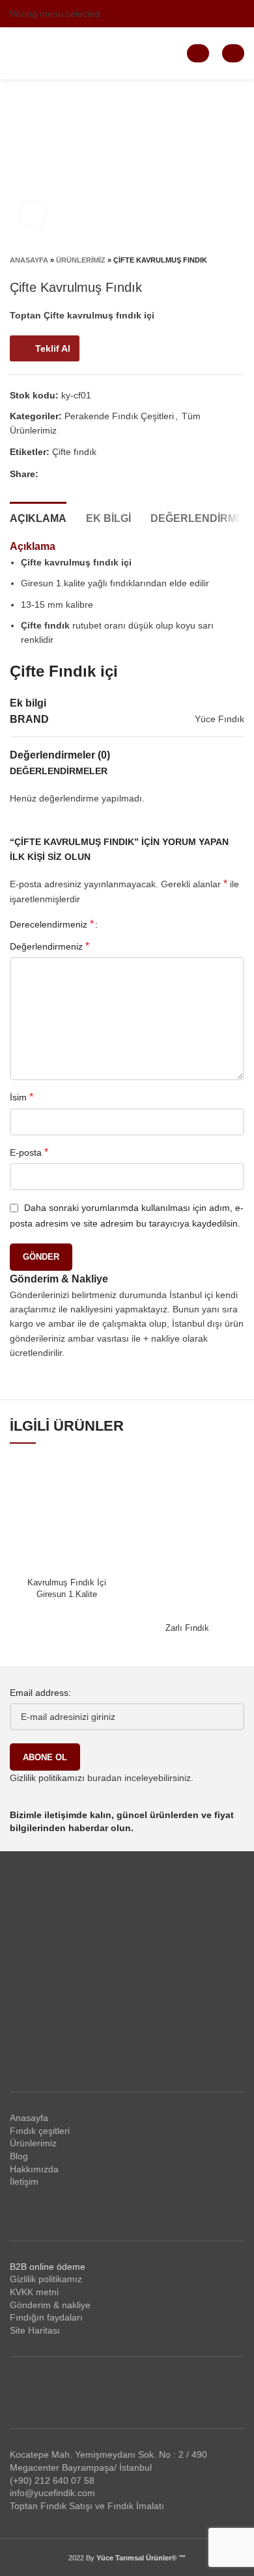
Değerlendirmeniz (49, 946)
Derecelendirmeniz (52, 924)
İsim (21, 1097)
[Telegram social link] (124, 474)
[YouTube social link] (207, 14)
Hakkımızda (34, 2169)
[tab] (38, 517)
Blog (19, 2156)
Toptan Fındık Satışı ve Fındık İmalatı (87, 2506)
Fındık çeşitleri (40, 2131)
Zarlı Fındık (187, 1628)
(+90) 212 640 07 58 (52, 2480)
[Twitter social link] (177, 14)
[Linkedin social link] (237, 14)
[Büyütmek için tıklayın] (33, 214)
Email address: (40, 1693)
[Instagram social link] (192, 14)
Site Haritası (35, 2330)
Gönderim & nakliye (50, 2305)
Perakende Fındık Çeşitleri (119, 416)
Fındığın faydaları (46, 2317)
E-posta (29, 1152)
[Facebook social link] (162, 14)
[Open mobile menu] (15, 53)
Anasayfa (29, 260)
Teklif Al (53, 348)
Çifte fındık (74, 452)
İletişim (24, 2181)
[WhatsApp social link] (109, 474)
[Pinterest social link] (222, 14)
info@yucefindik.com (52, 2493)
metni (46, 2292)
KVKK (21, 2292)
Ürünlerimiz (81, 260)
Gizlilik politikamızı (47, 1778)
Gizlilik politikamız (46, 2279)
